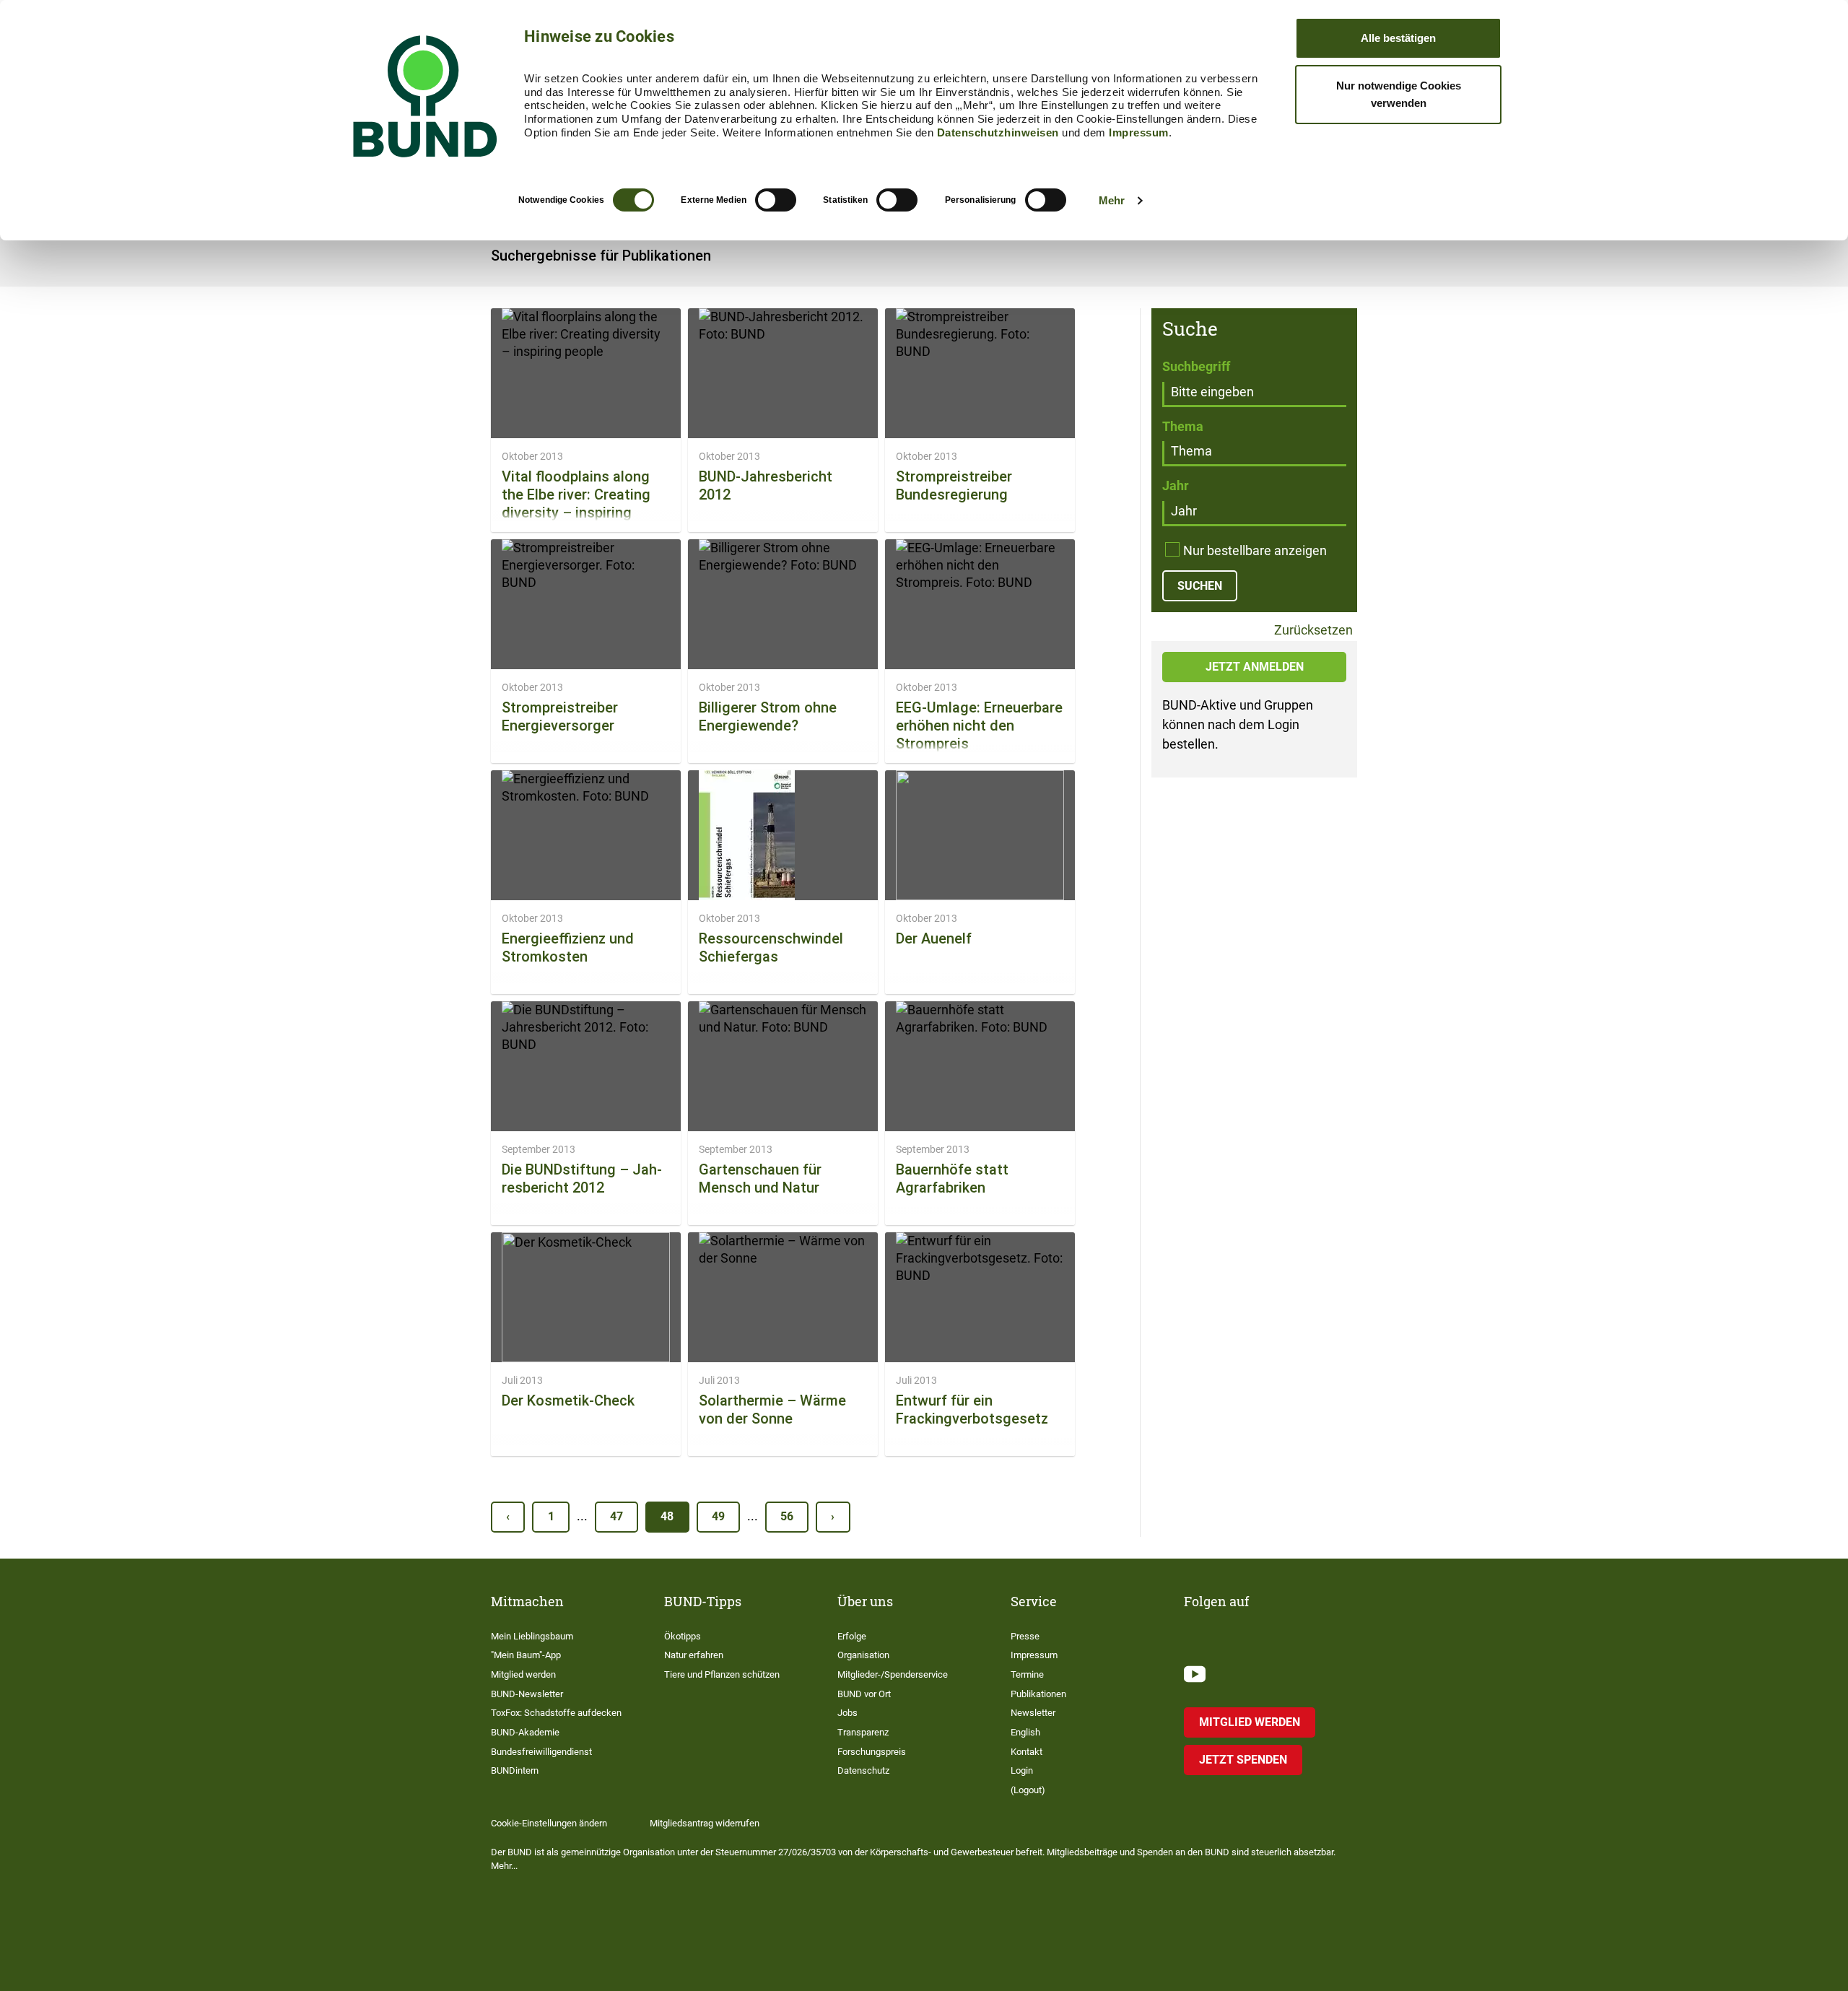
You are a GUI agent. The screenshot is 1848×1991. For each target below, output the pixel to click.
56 (787, 1516)
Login (1022, 1770)
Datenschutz (863, 1770)
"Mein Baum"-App (526, 1655)
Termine (1027, 1674)
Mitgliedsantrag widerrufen (705, 1823)
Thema (1183, 426)
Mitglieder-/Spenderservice (893, 1674)
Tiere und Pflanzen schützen (722, 1674)
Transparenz (863, 1732)
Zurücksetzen (1312, 631)
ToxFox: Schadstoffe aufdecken (556, 1713)
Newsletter (1033, 1713)
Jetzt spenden (1243, 1760)
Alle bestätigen (1398, 38)
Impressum (1139, 132)
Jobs (847, 1713)
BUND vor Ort (864, 1694)
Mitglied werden (523, 1674)
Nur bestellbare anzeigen (1255, 550)
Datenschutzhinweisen (998, 132)
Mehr (1112, 200)
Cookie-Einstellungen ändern (549, 1823)
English (1025, 1732)
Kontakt (1027, 1752)
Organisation (863, 1655)
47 (616, 1516)
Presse (1025, 1636)
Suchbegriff (1196, 366)
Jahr (1176, 485)
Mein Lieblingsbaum (532, 1636)
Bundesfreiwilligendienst (541, 1752)
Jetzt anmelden (1255, 667)
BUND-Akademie (525, 1732)
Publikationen (1038, 1694)
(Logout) (1028, 1790)
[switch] (776, 200)
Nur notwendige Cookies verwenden (1399, 94)
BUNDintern (515, 1770)
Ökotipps (683, 1636)
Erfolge (852, 1636)
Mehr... (504, 1866)
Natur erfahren (694, 1655)
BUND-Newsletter (527, 1694)
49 (718, 1516)
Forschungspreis (872, 1752)
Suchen (1200, 586)
